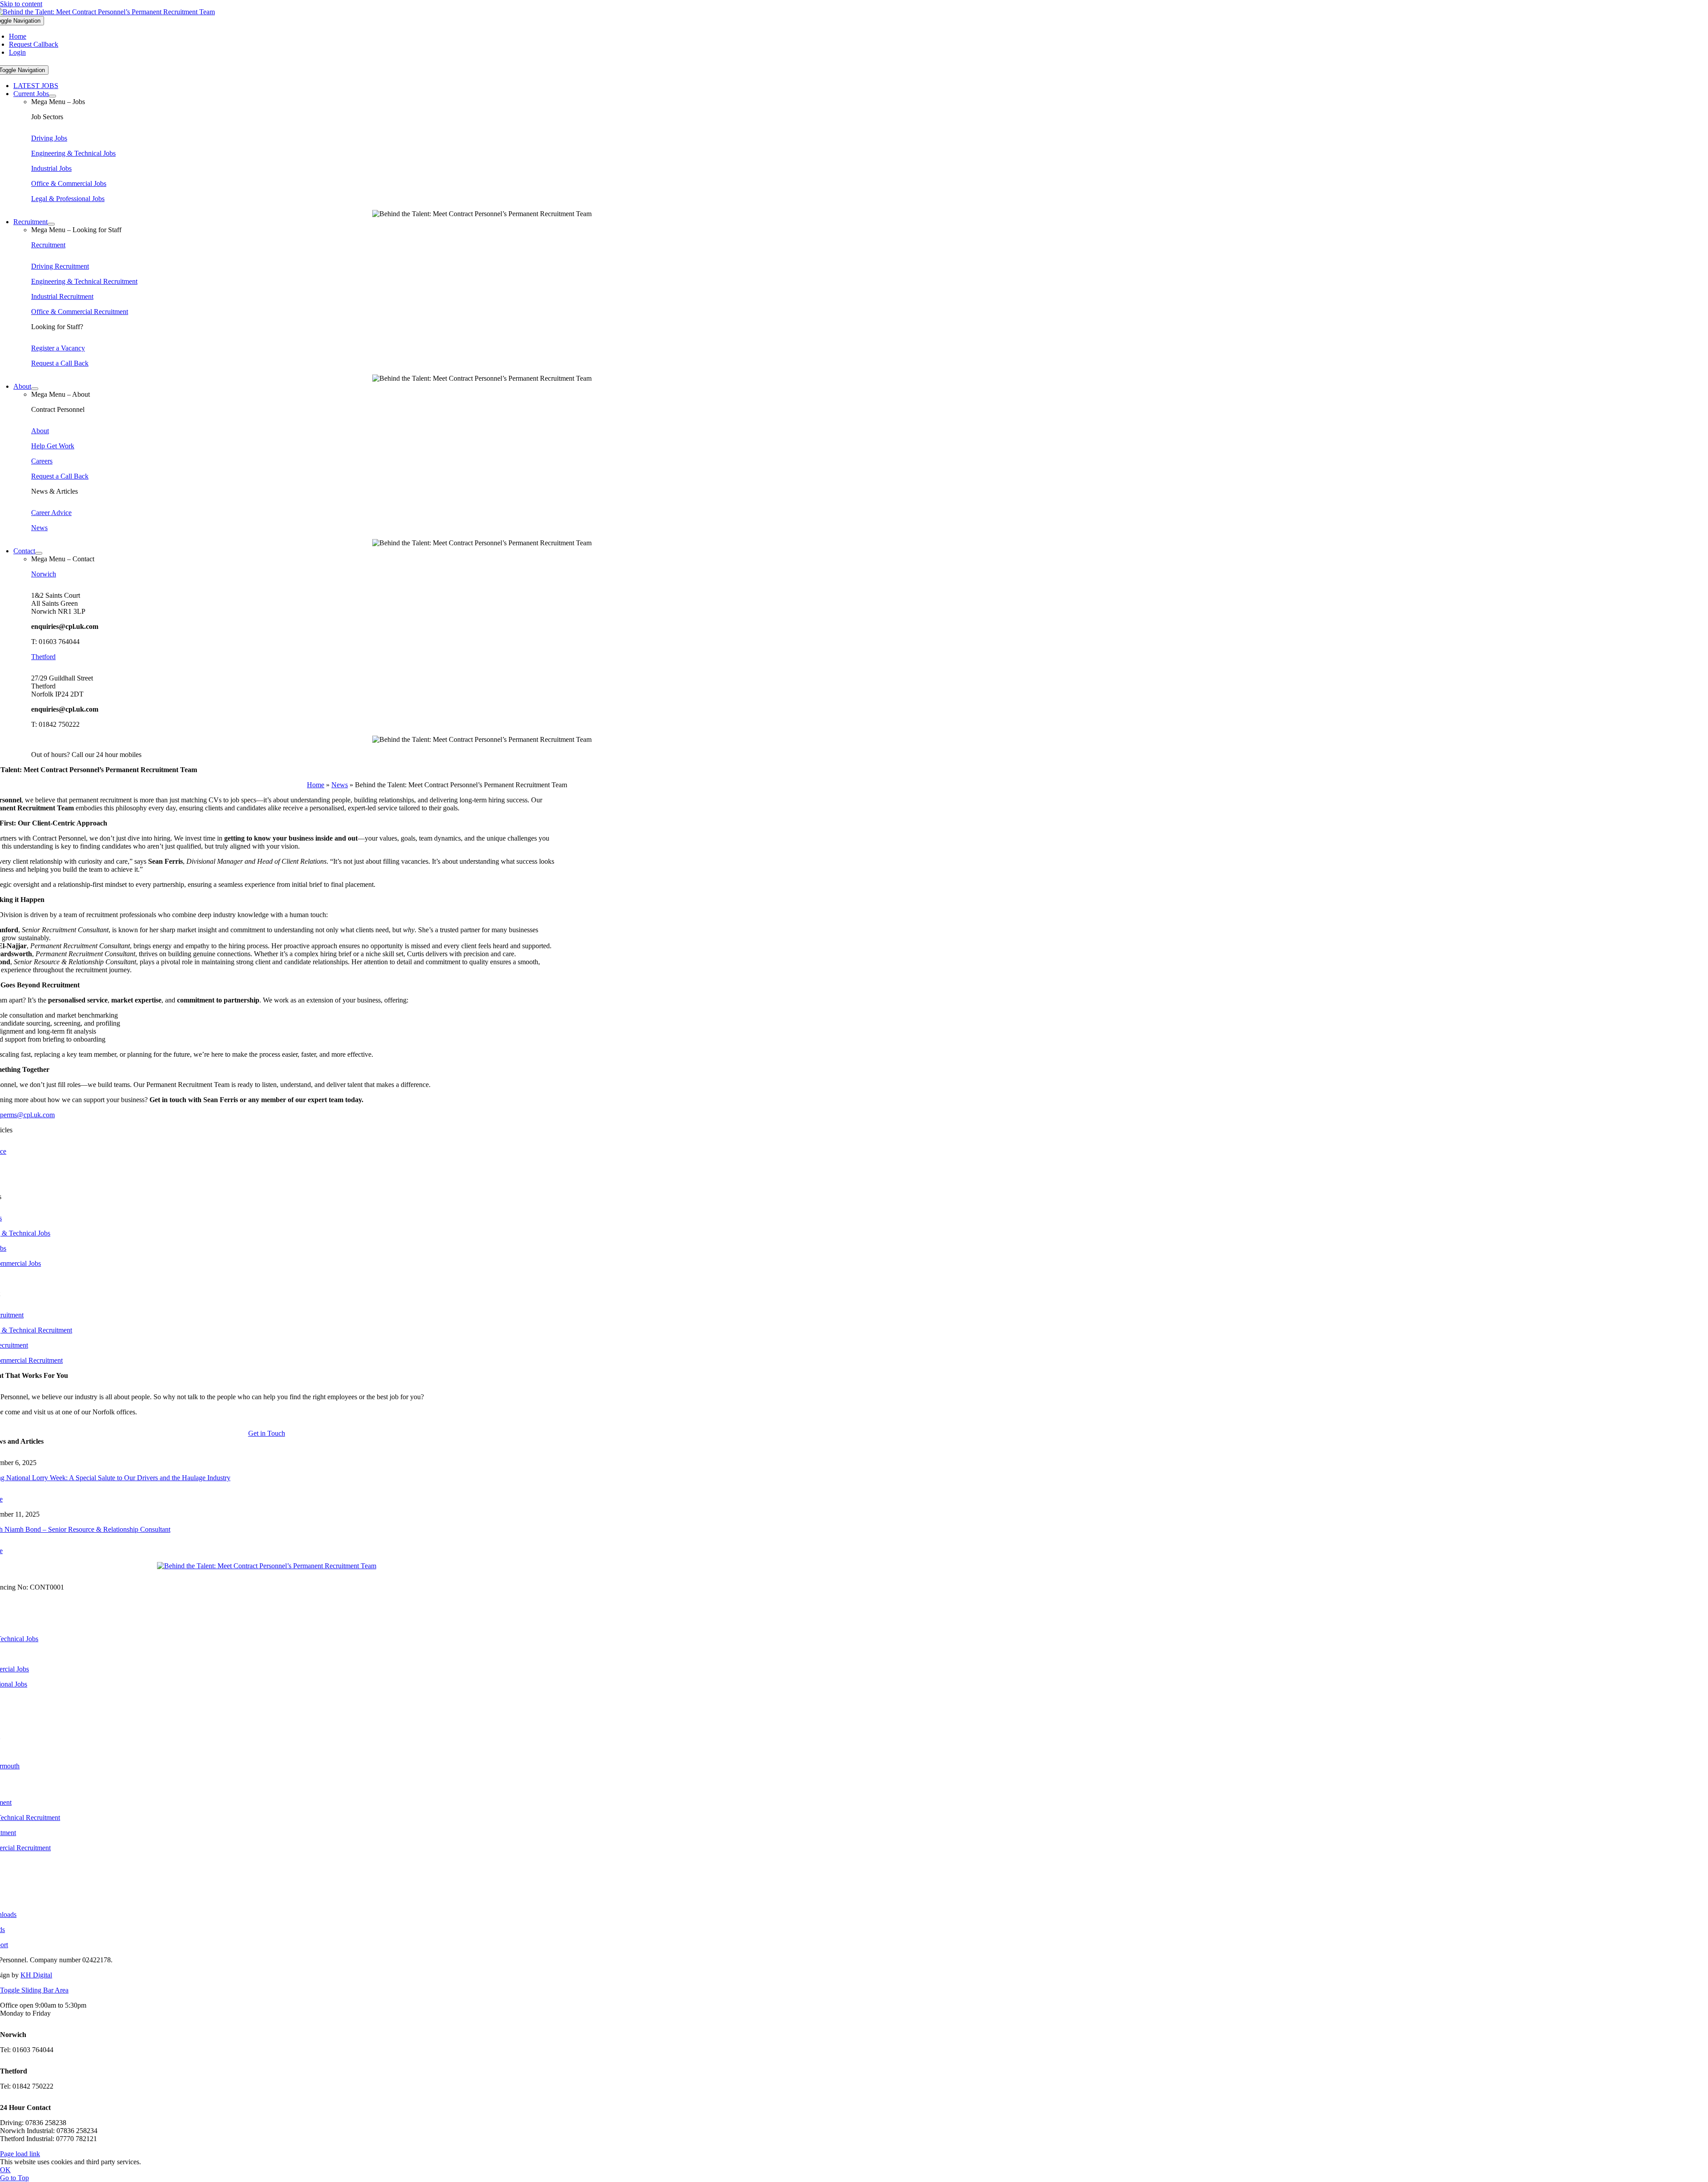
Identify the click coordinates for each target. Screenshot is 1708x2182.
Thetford (43, 657)
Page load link (20, 2154)
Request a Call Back (60, 363)
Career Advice (51, 513)
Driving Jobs (49, 138)
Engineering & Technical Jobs (73, 153)
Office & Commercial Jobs (69, 183)
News (39, 528)
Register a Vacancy (58, 348)
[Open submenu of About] (35, 389)
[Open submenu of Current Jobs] (52, 96)
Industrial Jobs (51, 168)
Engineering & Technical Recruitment (84, 281)
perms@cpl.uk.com (27, 1115)
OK (5, 2170)
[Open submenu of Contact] (39, 553)
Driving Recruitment (60, 266)
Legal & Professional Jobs (68, 199)
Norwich (44, 574)
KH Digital (36, 1975)
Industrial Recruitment (62, 296)
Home (316, 785)
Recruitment (48, 245)
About (40, 431)
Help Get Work (53, 446)
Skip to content (21, 4)
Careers (42, 461)
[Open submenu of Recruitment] (51, 224)
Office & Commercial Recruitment (80, 312)
